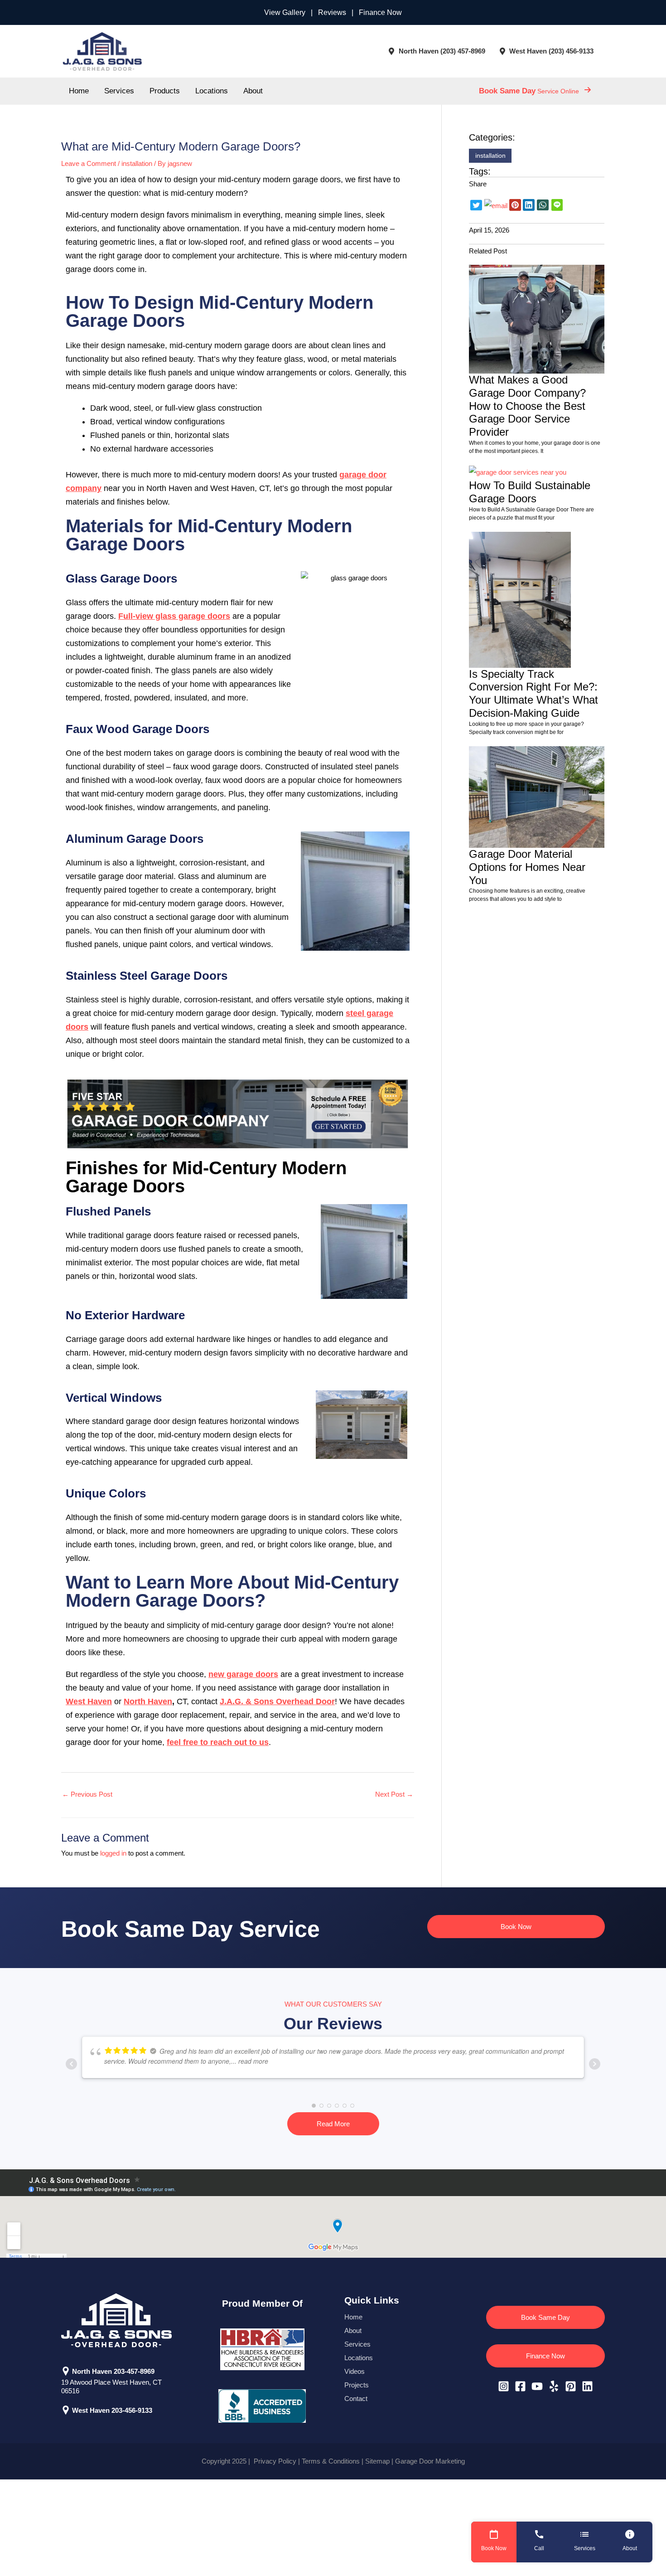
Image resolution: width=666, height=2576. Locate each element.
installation (137, 163)
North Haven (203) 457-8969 (442, 51)
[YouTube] (537, 2386)
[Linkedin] (587, 2386)
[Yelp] (554, 2386)
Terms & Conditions (331, 2461)
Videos (355, 2371)
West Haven (89, 1701)
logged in (113, 1853)
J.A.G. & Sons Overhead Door (277, 1701)
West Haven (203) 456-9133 (551, 51)
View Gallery (285, 12)
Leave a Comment (89, 163)
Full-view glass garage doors (174, 616)
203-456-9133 (133, 2410)
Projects (357, 2385)
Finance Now (380, 12)
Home (79, 91)
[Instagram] (504, 2386)
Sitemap (377, 2461)
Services (119, 91)
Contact (356, 2399)
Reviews (332, 12)
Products (165, 91)
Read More (333, 2124)
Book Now (516, 1927)
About (253, 91)
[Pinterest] (571, 2386)
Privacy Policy (274, 2461)
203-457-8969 (134, 2371)
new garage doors (243, 1674)
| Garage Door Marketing (427, 2461)
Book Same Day (545, 2317)
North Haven (148, 1701)
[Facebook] (520, 2386)
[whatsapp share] (543, 204)
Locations (212, 91)
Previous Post (87, 1794)
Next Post (394, 1794)
